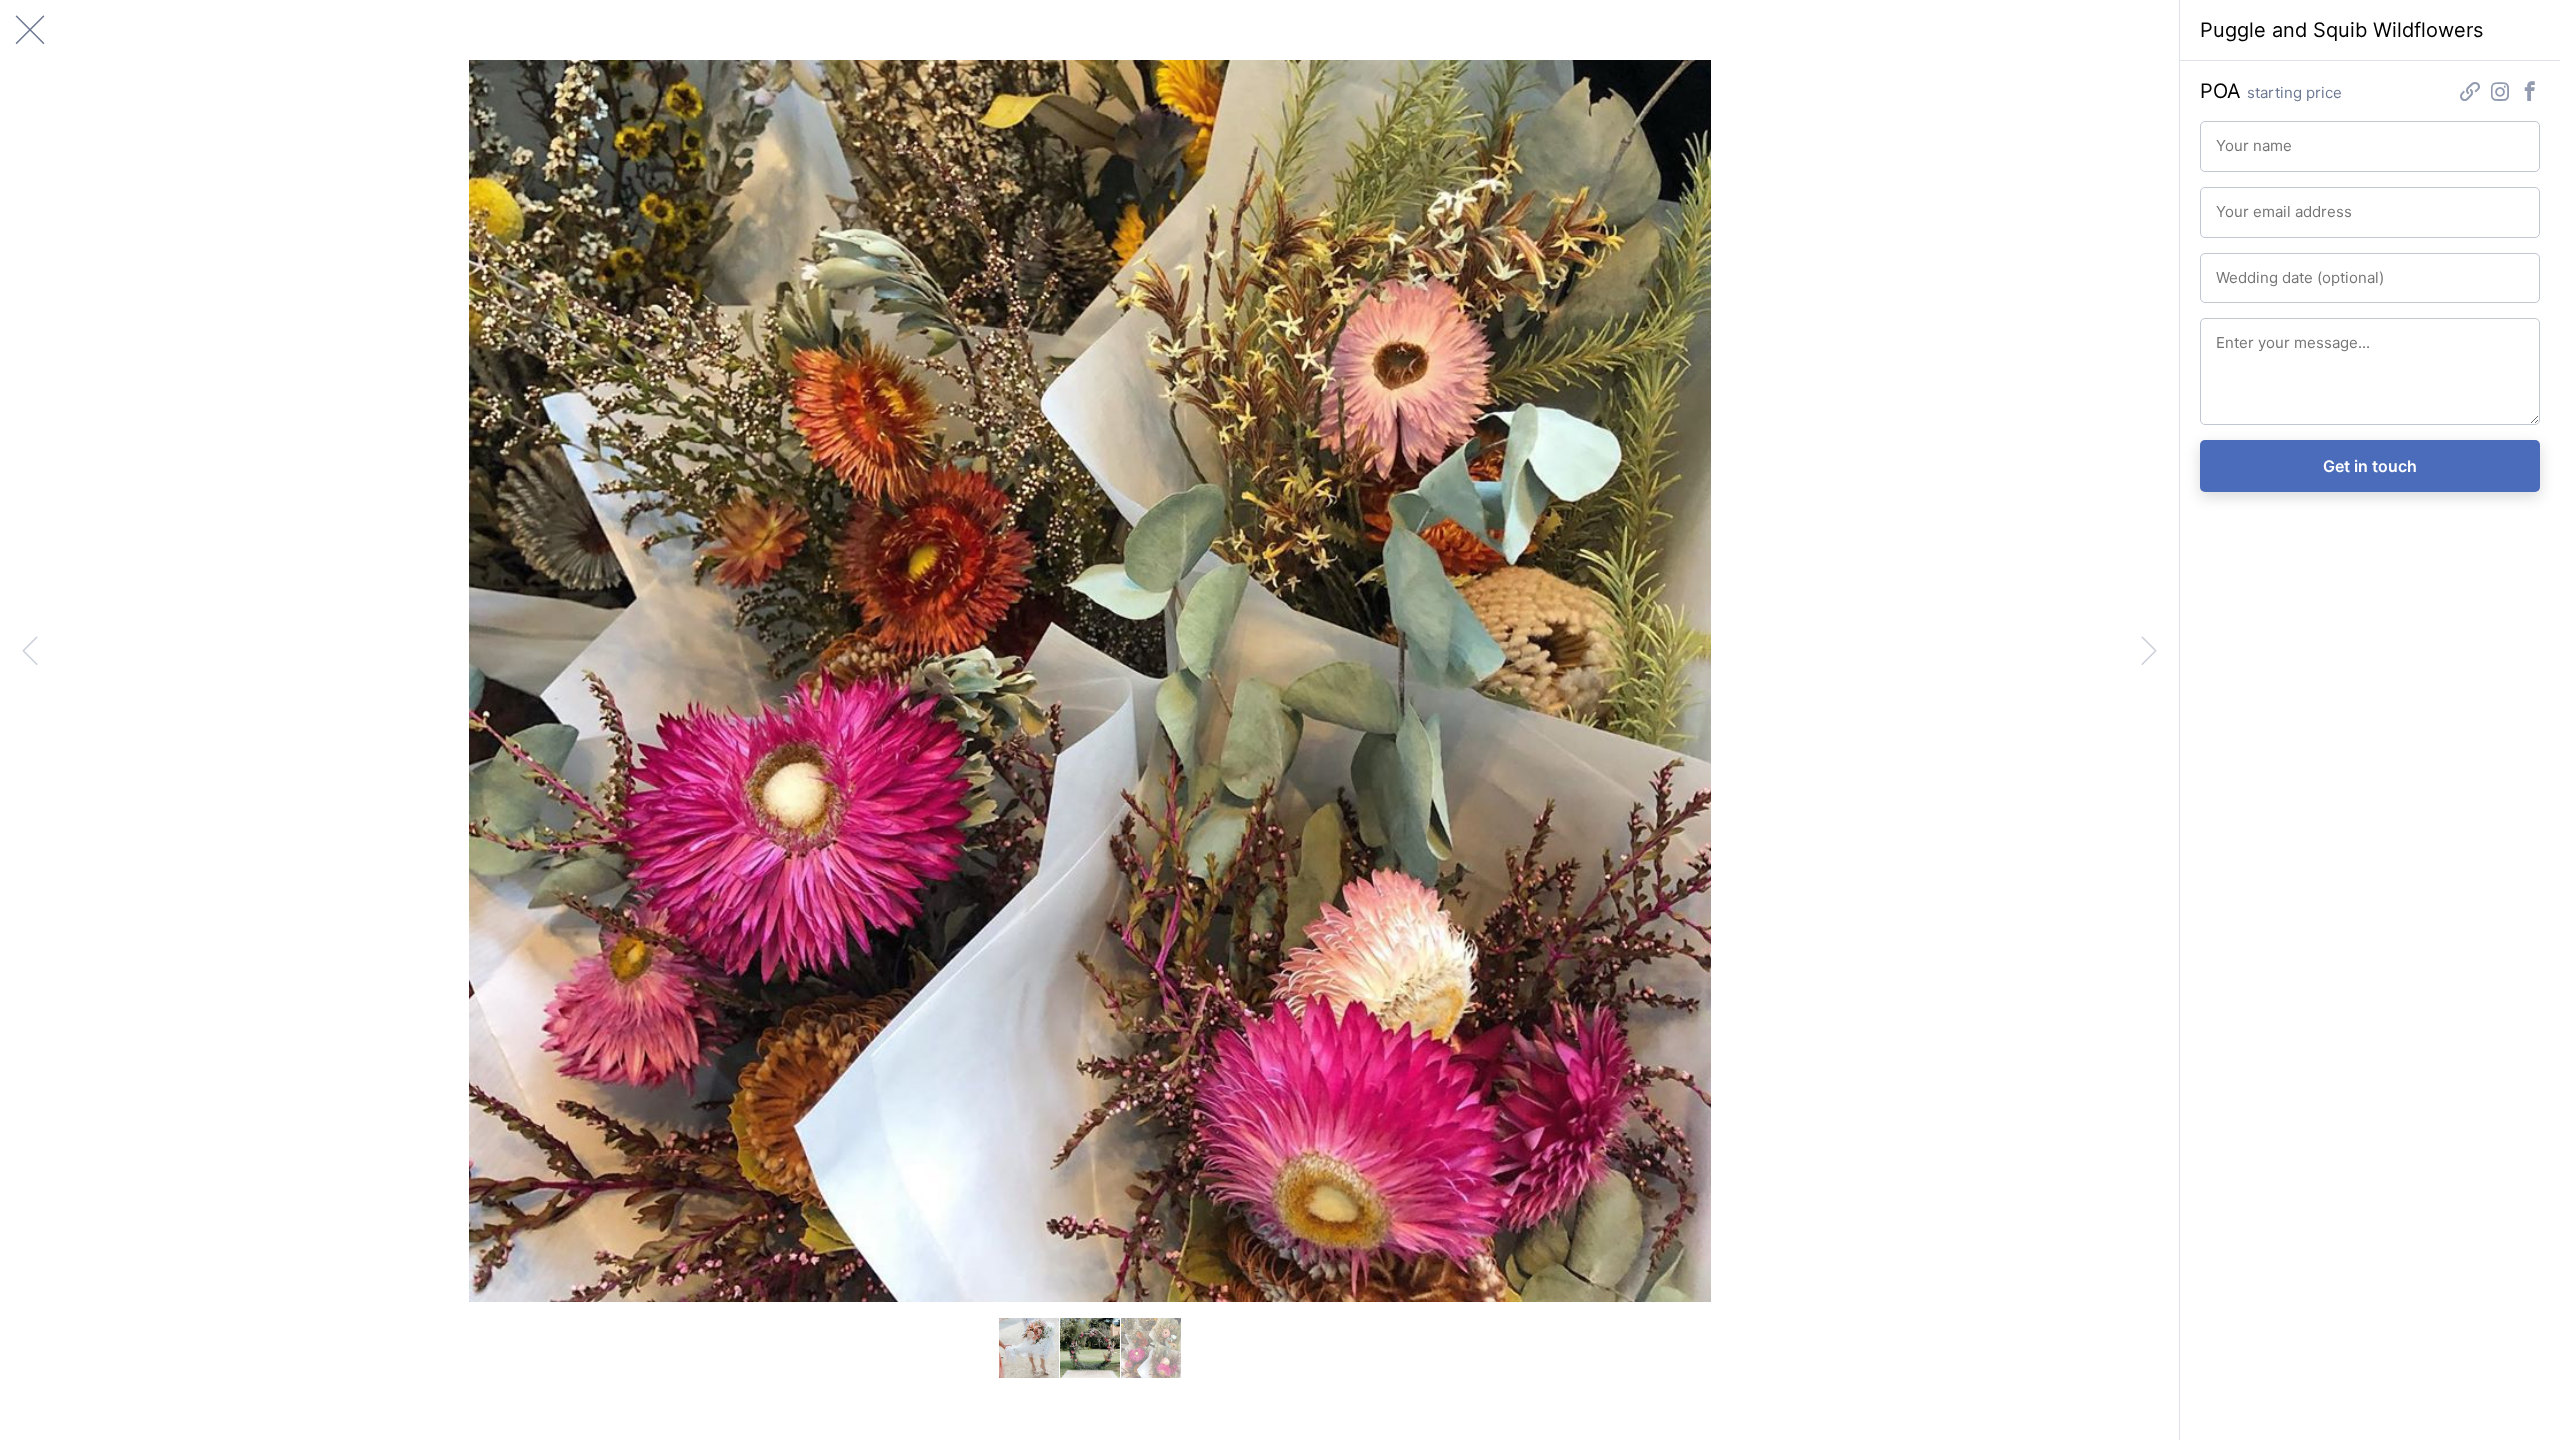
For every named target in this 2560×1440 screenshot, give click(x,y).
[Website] (2470, 93)
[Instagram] (2500, 93)
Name (2231, 137)
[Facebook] (2530, 93)
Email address (2253, 203)
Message (2240, 334)
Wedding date (2253, 269)
